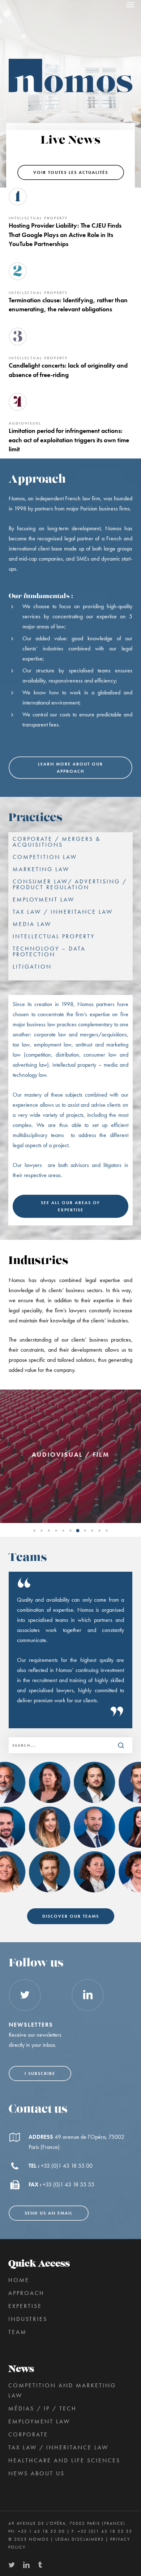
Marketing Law (41, 869)
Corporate (28, 2434)
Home (19, 2280)
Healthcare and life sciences (64, 2460)
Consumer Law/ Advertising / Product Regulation (70, 885)
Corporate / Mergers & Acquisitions (57, 842)
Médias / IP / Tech (42, 2408)
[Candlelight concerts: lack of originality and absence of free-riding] (71, 369)
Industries (28, 2319)
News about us (37, 2473)
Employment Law (44, 900)
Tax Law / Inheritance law (63, 912)
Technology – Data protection (49, 952)
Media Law (32, 924)
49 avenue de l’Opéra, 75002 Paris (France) (67, 2523)
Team (18, 2332)
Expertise (25, 2306)
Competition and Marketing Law (62, 2390)
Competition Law (45, 857)
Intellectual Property (38, 218)
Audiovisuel (25, 423)
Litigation (32, 967)
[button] (131, 4)
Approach (26, 2293)
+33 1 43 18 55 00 (42, 2531)
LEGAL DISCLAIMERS (80, 2539)
